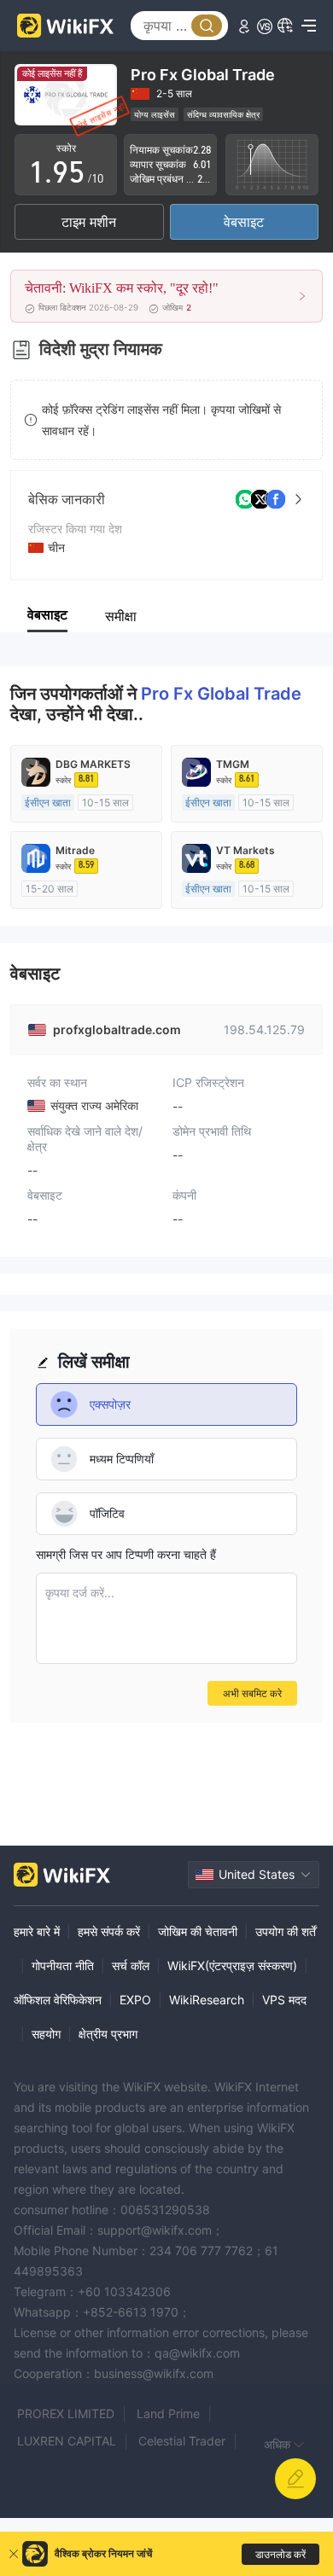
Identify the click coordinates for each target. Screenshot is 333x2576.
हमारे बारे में (37, 1931)
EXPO (135, 2000)
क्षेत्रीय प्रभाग (108, 2034)
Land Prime (168, 2413)
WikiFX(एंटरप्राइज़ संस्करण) (232, 1965)
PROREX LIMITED (66, 2413)
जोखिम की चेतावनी (198, 1931)
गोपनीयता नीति (63, 1965)
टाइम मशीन (89, 222)
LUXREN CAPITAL (67, 2441)
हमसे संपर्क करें (109, 1931)
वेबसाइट (244, 222)
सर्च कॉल (131, 1965)
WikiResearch (207, 2000)
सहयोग (46, 2034)
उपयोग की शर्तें (286, 1931)
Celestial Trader (182, 2441)
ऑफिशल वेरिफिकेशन (58, 2000)
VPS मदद (284, 2000)
